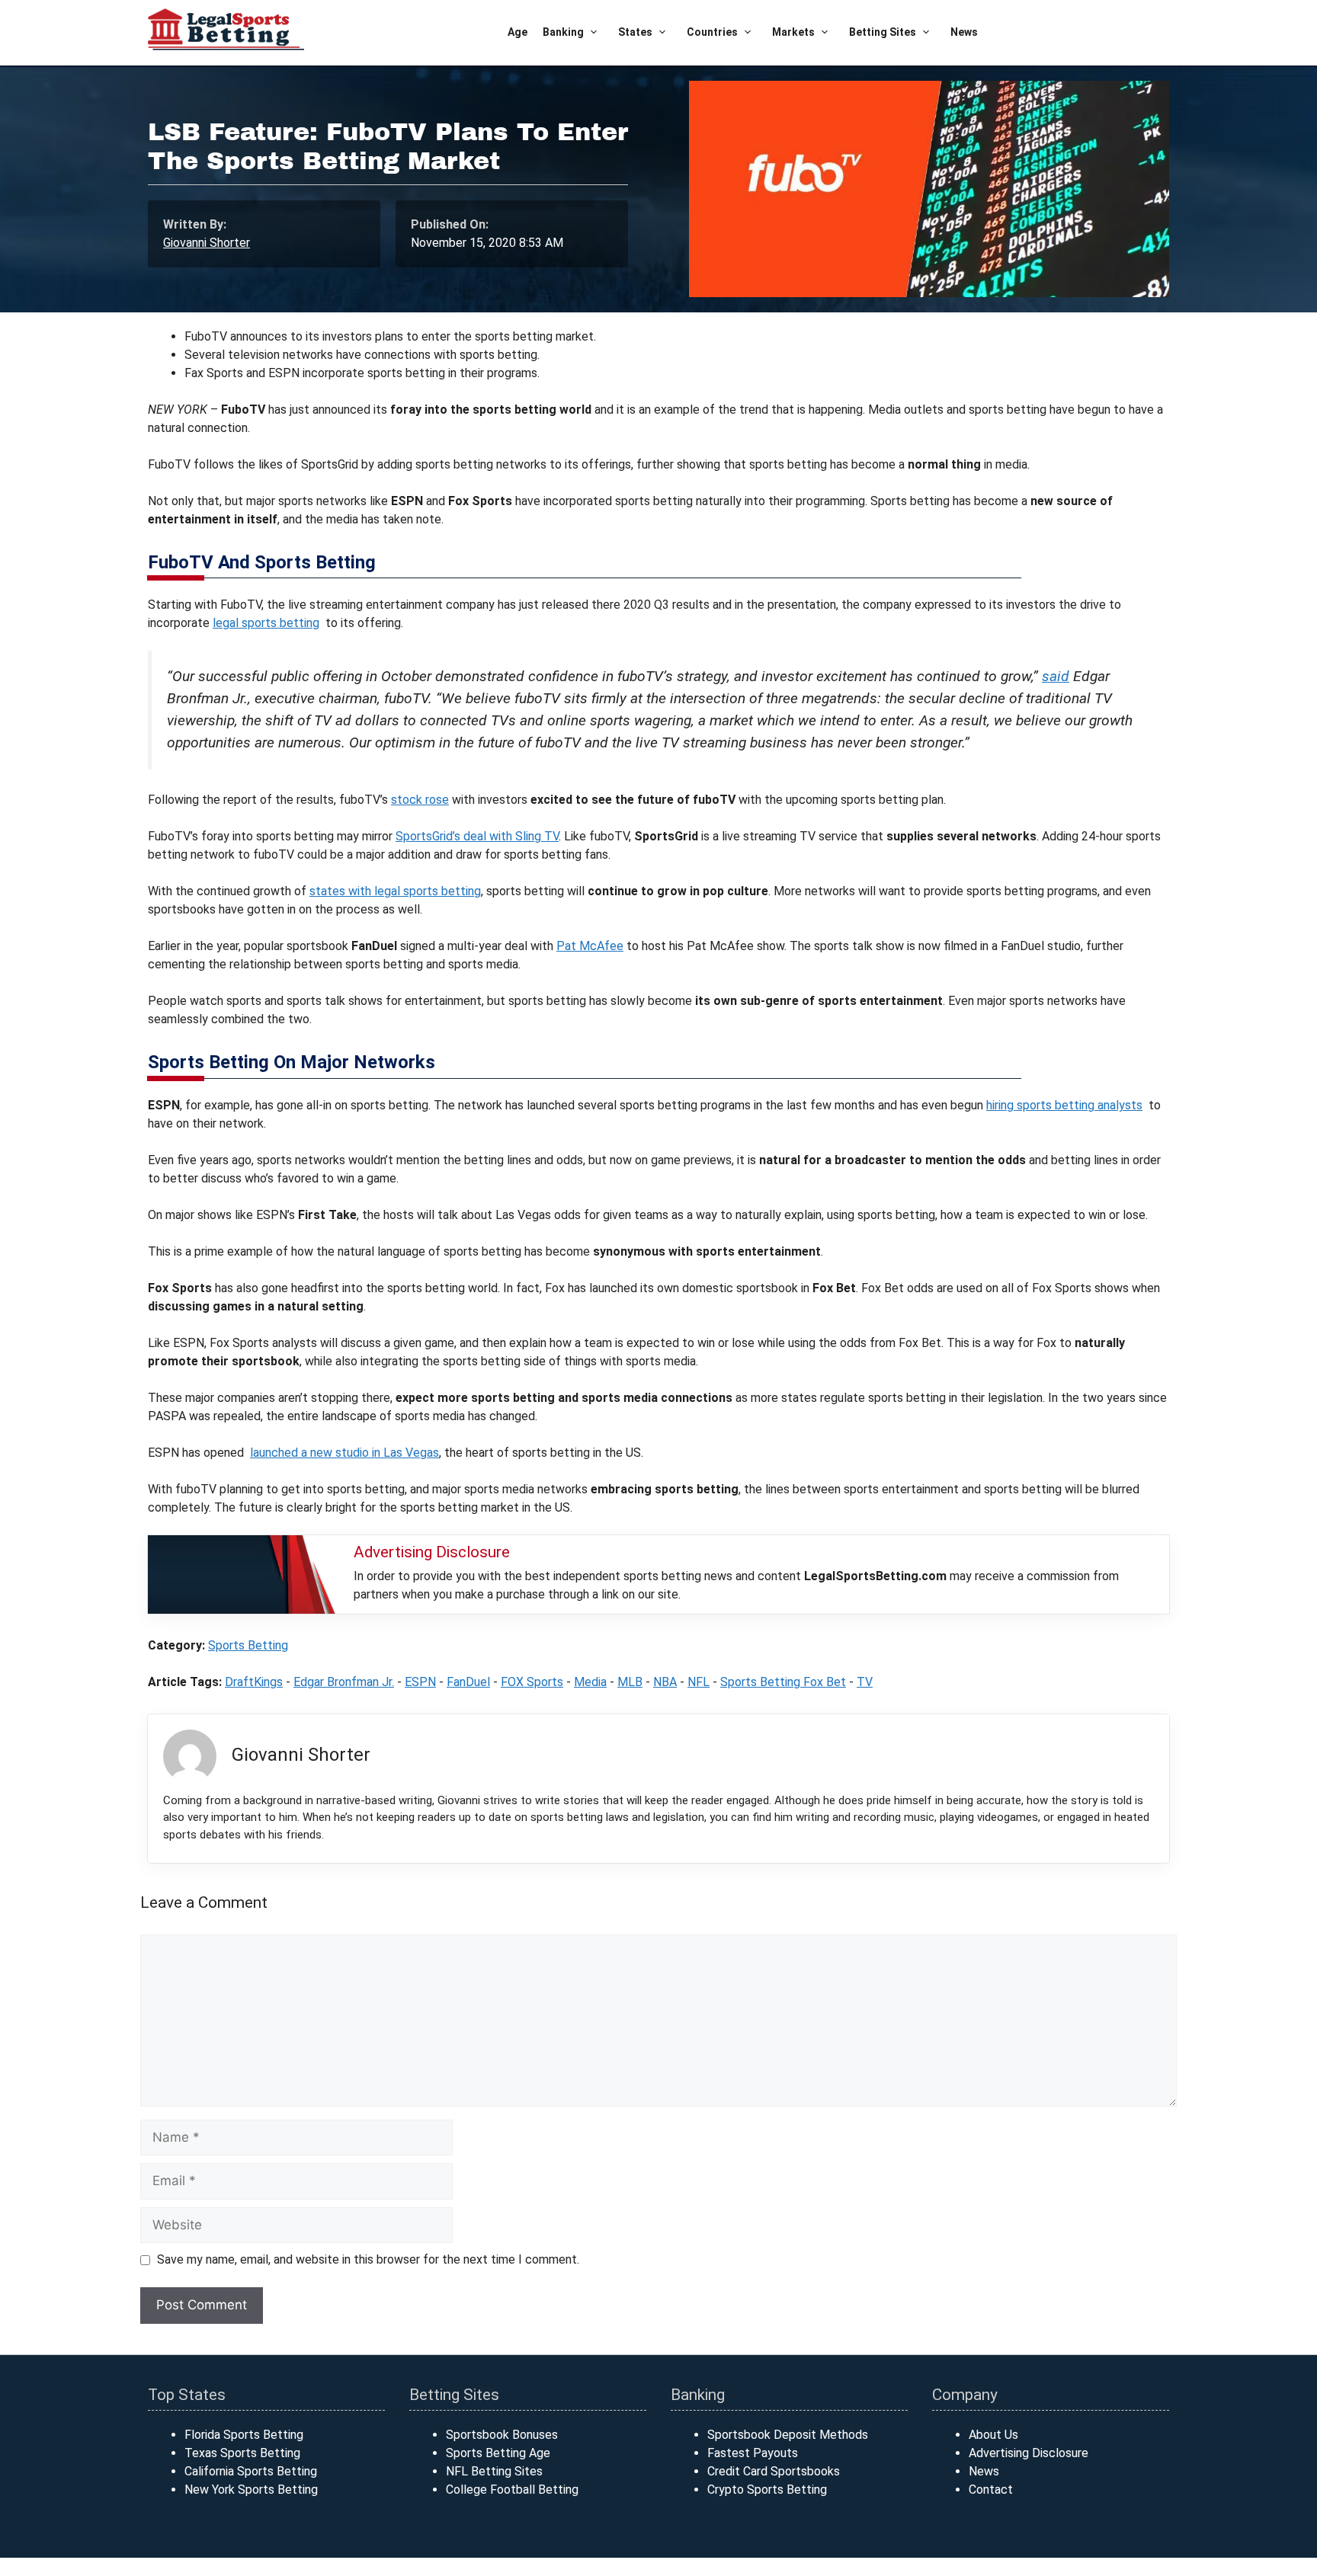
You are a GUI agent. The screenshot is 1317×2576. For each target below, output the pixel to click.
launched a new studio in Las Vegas (344, 1453)
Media (590, 1682)
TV (865, 1682)
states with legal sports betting (395, 891)
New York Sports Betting (251, 2490)
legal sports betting (266, 623)
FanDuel (468, 1682)
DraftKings (254, 1682)
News (964, 32)
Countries (712, 32)
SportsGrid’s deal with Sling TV (477, 836)
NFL (699, 1682)
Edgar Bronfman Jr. (344, 1682)
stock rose (420, 800)
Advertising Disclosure (1029, 2453)
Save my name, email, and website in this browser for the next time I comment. (368, 2259)
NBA (665, 1682)
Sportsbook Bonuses (502, 2435)
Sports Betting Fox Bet (783, 1682)
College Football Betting (512, 2490)
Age (518, 32)
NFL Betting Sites (494, 2471)
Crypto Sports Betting (767, 2490)
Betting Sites (883, 32)
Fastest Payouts (753, 2453)
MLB (630, 1682)
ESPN (420, 1682)
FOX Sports (532, 1682)
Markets (793, 32)
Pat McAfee (590, 946)
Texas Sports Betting (242, 2453)
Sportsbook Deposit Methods (788, 2435)
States (635, 32)
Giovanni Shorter (207, 243)
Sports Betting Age (498, 2453)
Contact (991, 2490)
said (1056, 676)
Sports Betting (248, 1645)
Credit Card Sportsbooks (774, 2471)
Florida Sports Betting (244, 2435)
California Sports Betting (251, 2471)
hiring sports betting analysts (1064, 1105)
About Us (993, 2435)
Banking (563, 32)
